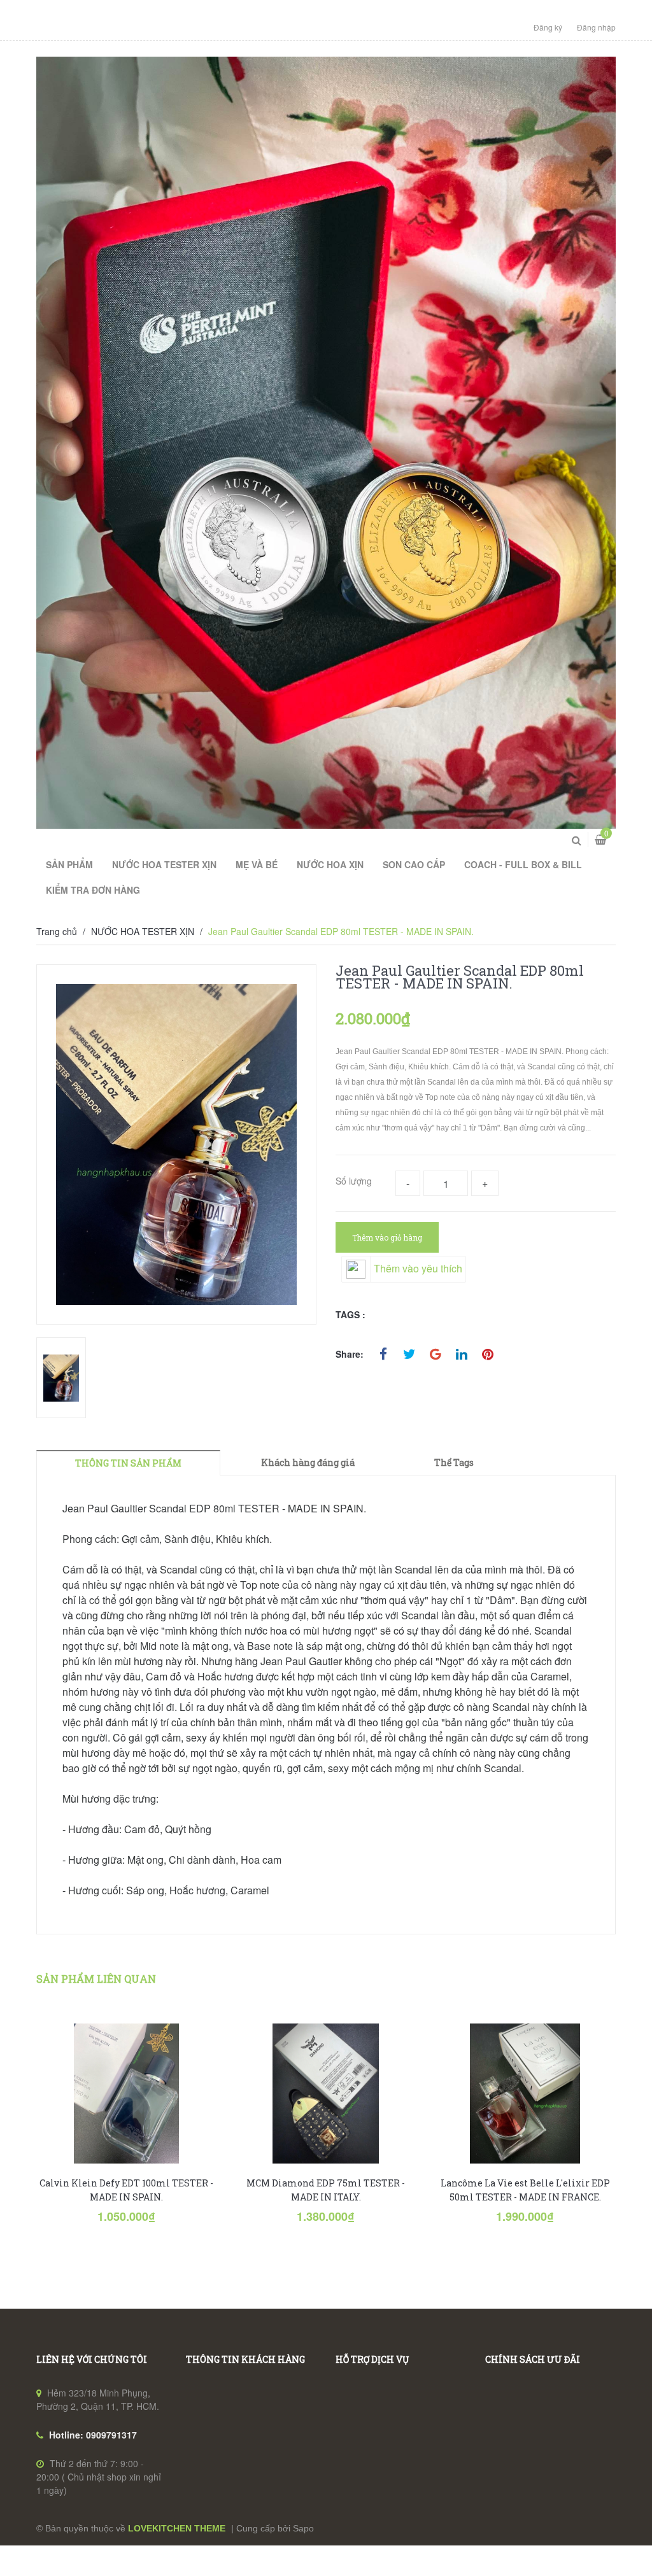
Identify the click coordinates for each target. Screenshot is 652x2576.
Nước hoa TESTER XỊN (164, 864)
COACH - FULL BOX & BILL (523, 864)
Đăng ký (548, 27)
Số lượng (354, 1181)
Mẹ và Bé (257, 864)
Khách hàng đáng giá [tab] (308, 1462)
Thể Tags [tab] (454, 1462)
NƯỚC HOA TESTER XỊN (143, 931)
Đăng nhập (596, 27)
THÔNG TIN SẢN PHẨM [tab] (128, 1463)
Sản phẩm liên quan (96, 1979)
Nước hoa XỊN (330, 864)
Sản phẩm (69, 864)
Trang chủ (57, 931)
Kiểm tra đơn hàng (93, 890)
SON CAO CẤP (414, 864)
